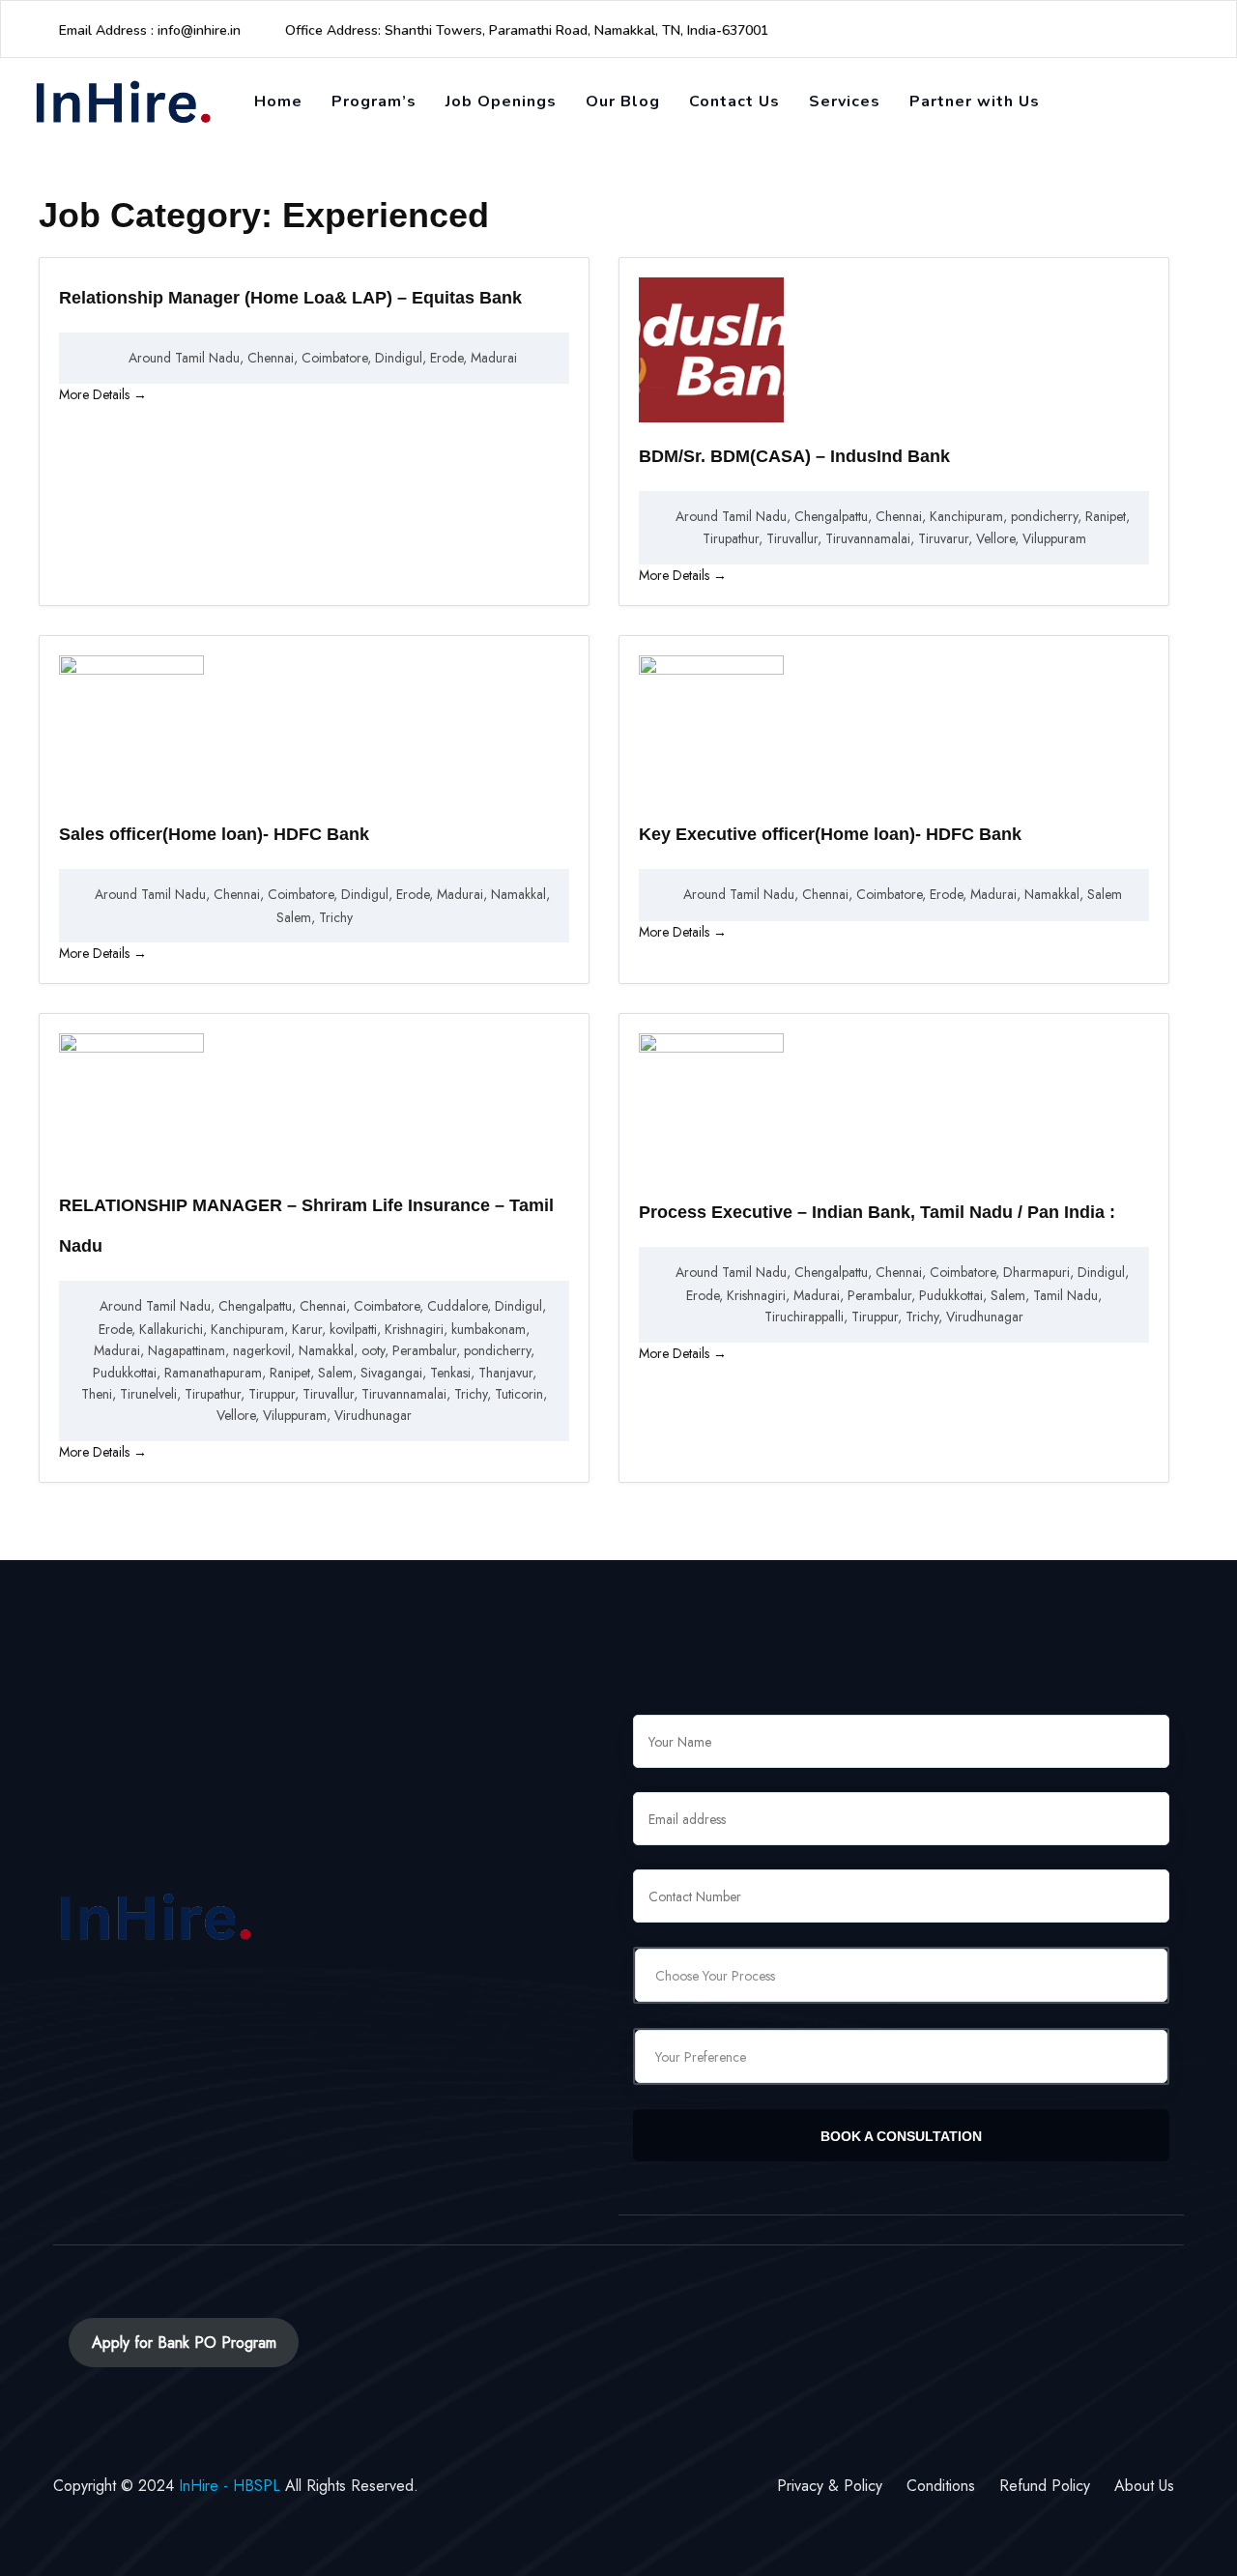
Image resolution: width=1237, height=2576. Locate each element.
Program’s (374, 101)
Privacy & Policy (830, 2486)
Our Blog (623, 101)
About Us (1144, 2486)
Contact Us (734, 101)
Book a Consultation (901, 2136)
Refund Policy (1045, 2486)
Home (278, 101)
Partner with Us (975, 101)
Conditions (941, 2486)
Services (845, 101)
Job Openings (501, 101)
